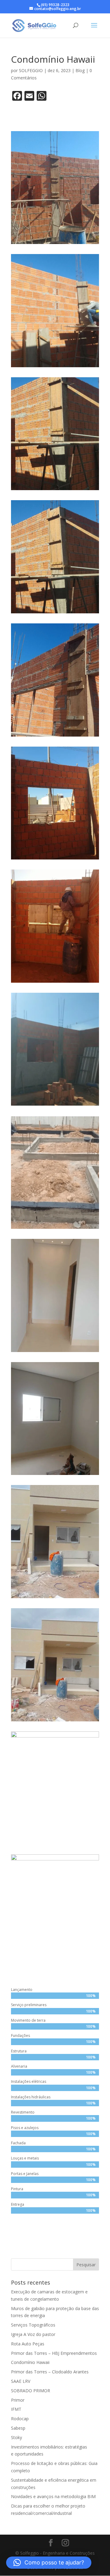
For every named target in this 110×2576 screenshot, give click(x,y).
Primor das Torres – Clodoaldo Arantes (50, 2372)
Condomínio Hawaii (30, 2362)
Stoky (16, 2437)
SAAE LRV (21, 2381)
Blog (80, 70)
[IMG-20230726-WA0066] (55, 367)
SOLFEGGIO (31, 70)
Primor (18, 2400)
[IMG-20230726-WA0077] (55, 1105)
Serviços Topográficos (33, 2325)
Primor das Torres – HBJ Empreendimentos (54, 2353)
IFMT (16, 2409)
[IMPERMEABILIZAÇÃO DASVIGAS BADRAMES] (55, 1229)
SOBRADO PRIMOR (31, 2391)
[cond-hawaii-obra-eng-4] (55, 1967)
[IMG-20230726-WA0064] (55, 244)
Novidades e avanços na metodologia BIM (53, 2496)
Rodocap (20, 2419)
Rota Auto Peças (28, 2344)
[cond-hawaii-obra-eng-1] (55, 1352)
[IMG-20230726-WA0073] (55, 859)
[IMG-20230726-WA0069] (55, 613)
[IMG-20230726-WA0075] (55, 983)
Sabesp (18, 2428)
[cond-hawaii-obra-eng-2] (55, 1475)
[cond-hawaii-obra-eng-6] (55, 1721)
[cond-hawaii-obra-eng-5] (55, 1844)
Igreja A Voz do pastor (33, 2334)
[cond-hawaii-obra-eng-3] (55, 1598)
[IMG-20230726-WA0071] (55, 736)
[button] (49, 2563)
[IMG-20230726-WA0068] (55, 490)
